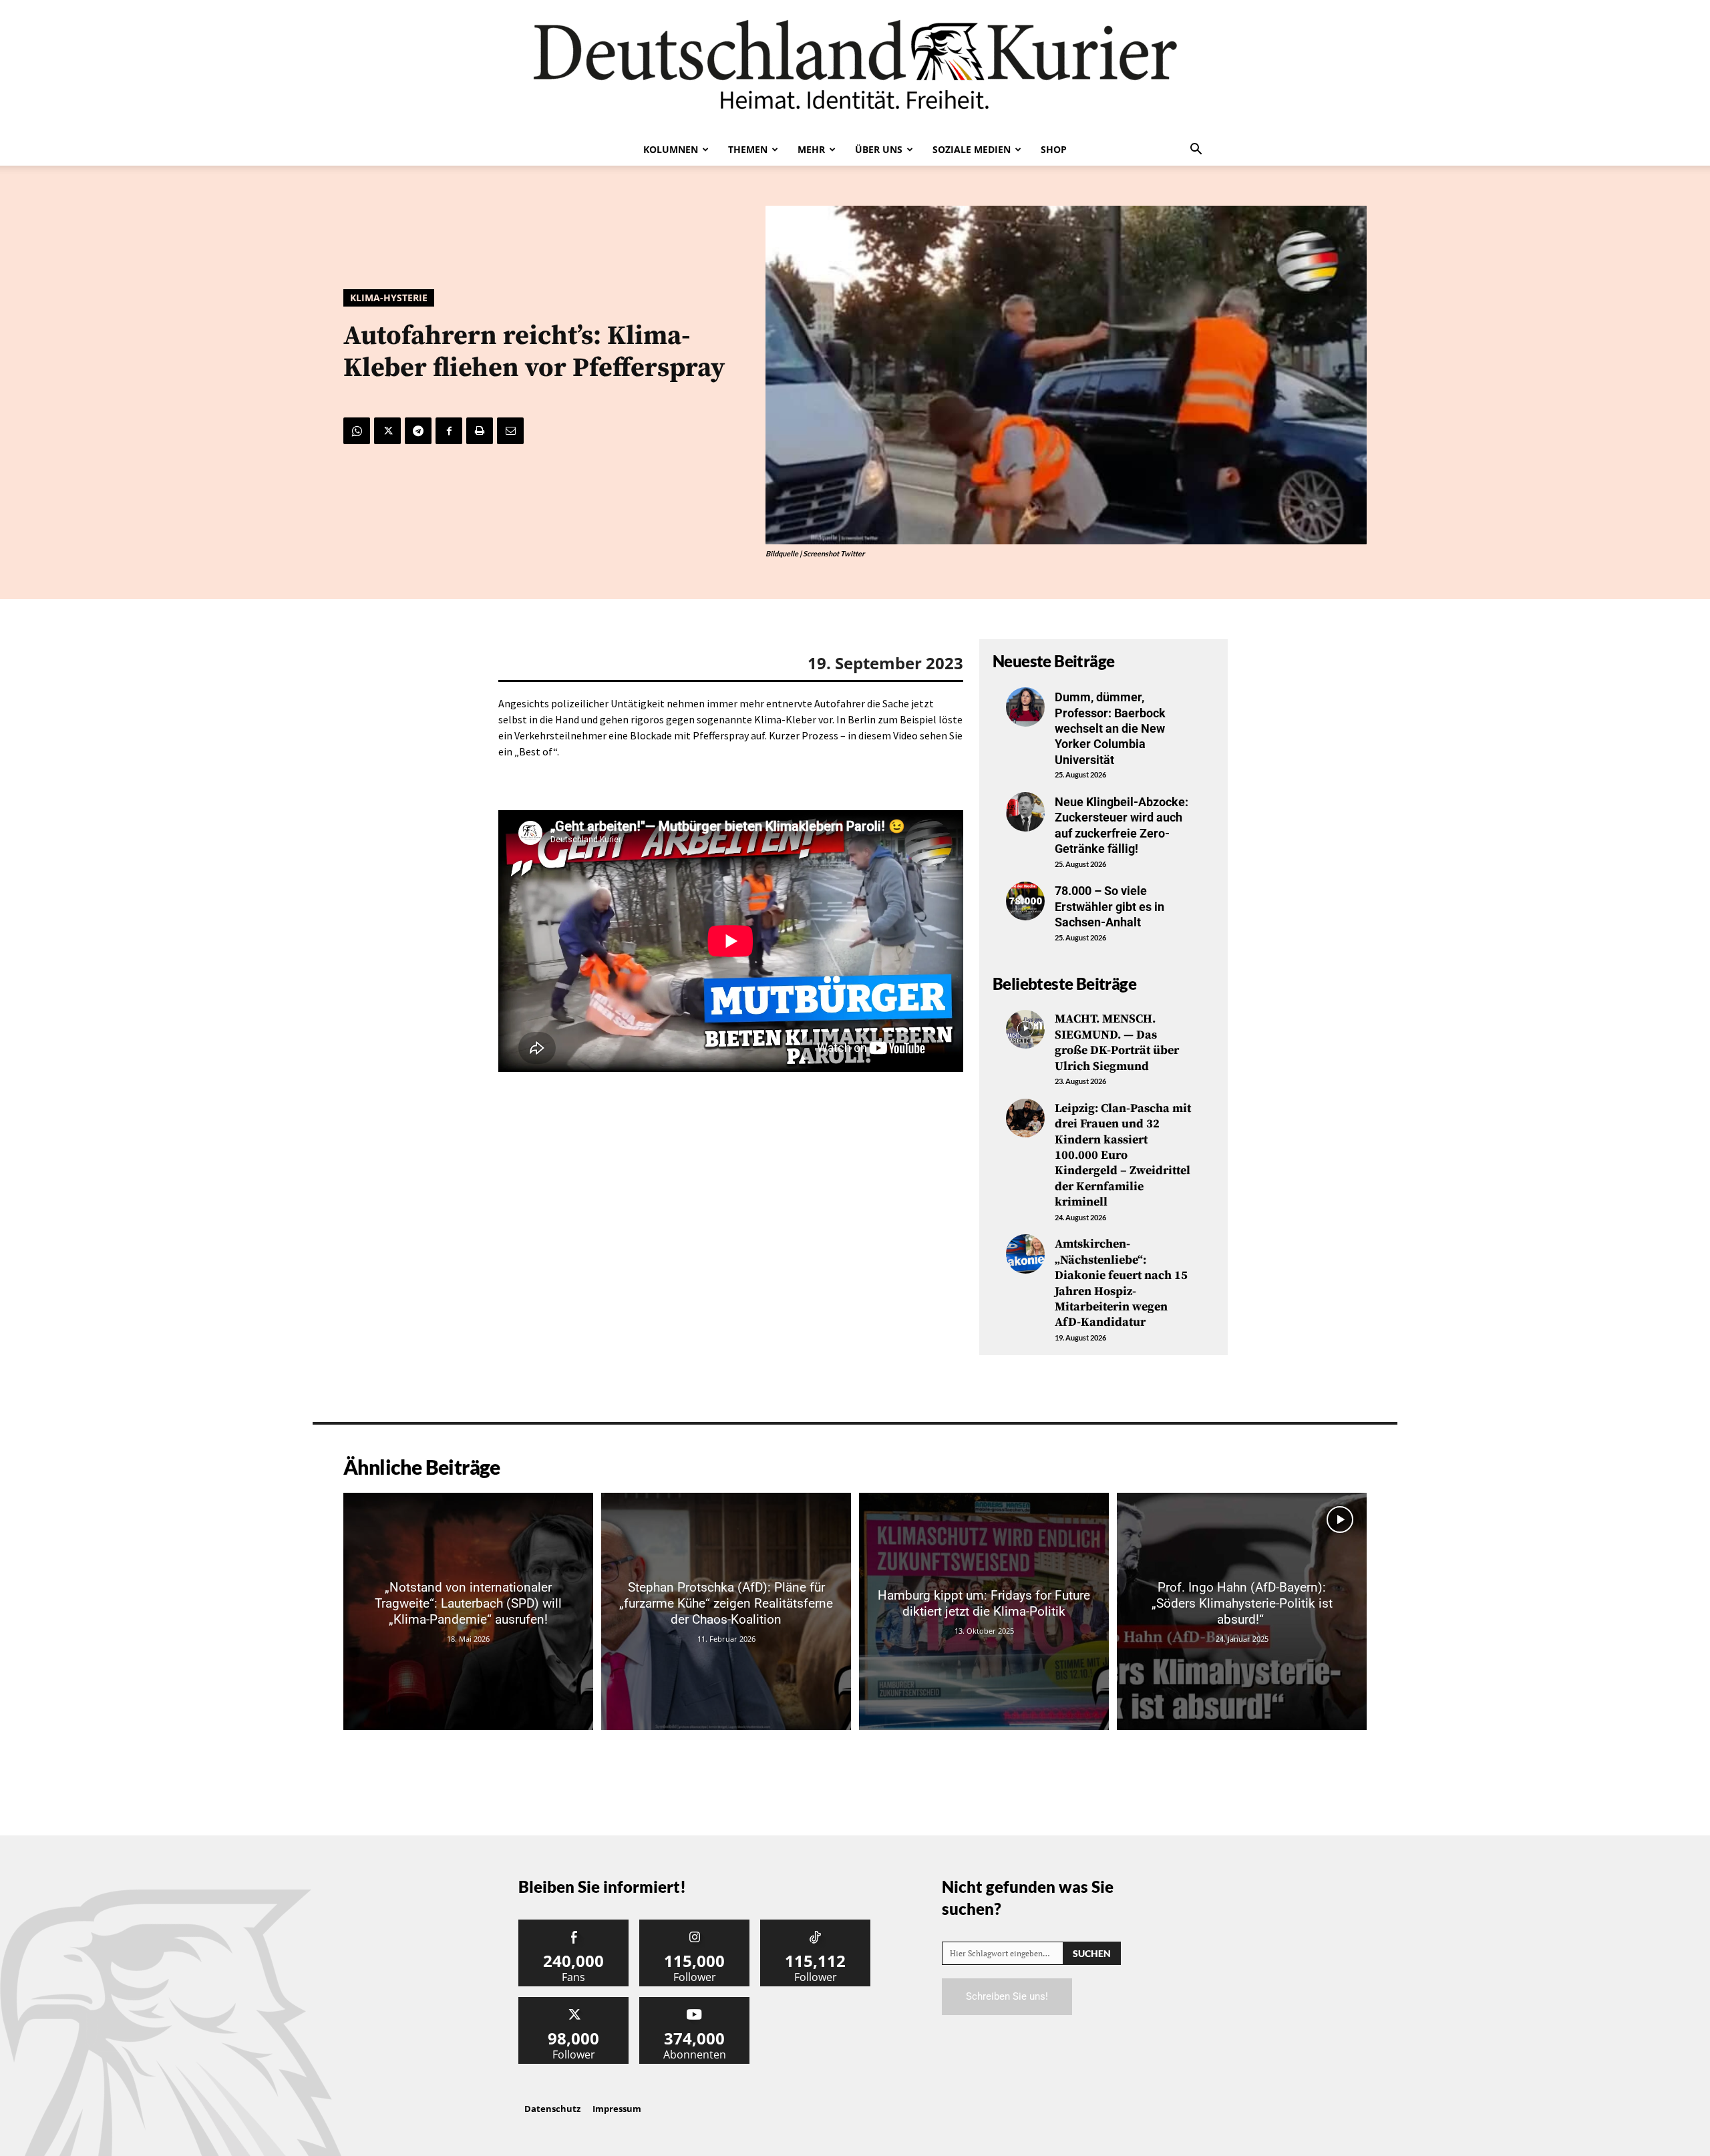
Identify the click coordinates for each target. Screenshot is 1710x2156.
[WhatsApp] (357, 431)
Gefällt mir (574, 1925)
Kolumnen (671, 149)
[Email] (510, 431)
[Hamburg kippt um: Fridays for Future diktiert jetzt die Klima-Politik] (984, 1611)
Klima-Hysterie (389, 298)
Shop (1054, 149)
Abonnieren (695, 2002)
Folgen (695, 1925)
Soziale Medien (972, 149)
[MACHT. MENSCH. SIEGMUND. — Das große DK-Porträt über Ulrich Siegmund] (1025, 1029)
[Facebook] (449, 431)
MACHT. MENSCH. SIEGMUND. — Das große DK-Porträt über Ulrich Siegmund (1117, 1042)
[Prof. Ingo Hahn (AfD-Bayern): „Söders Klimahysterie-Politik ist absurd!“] (1242, 1611)
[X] (387, 431)
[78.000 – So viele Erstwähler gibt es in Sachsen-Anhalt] (1025, 901)
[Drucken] (480, 431)
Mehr (811, 149)
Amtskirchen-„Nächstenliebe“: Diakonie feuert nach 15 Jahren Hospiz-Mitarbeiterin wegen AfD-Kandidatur (1121, 1283)
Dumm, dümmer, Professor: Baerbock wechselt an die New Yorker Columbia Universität (1110, 728)
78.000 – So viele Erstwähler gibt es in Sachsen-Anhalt (1109, 906)
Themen (748, 149)
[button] (1196, 150)
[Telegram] (418, 431)
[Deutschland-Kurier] (855, 67)
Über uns (879, 149)
